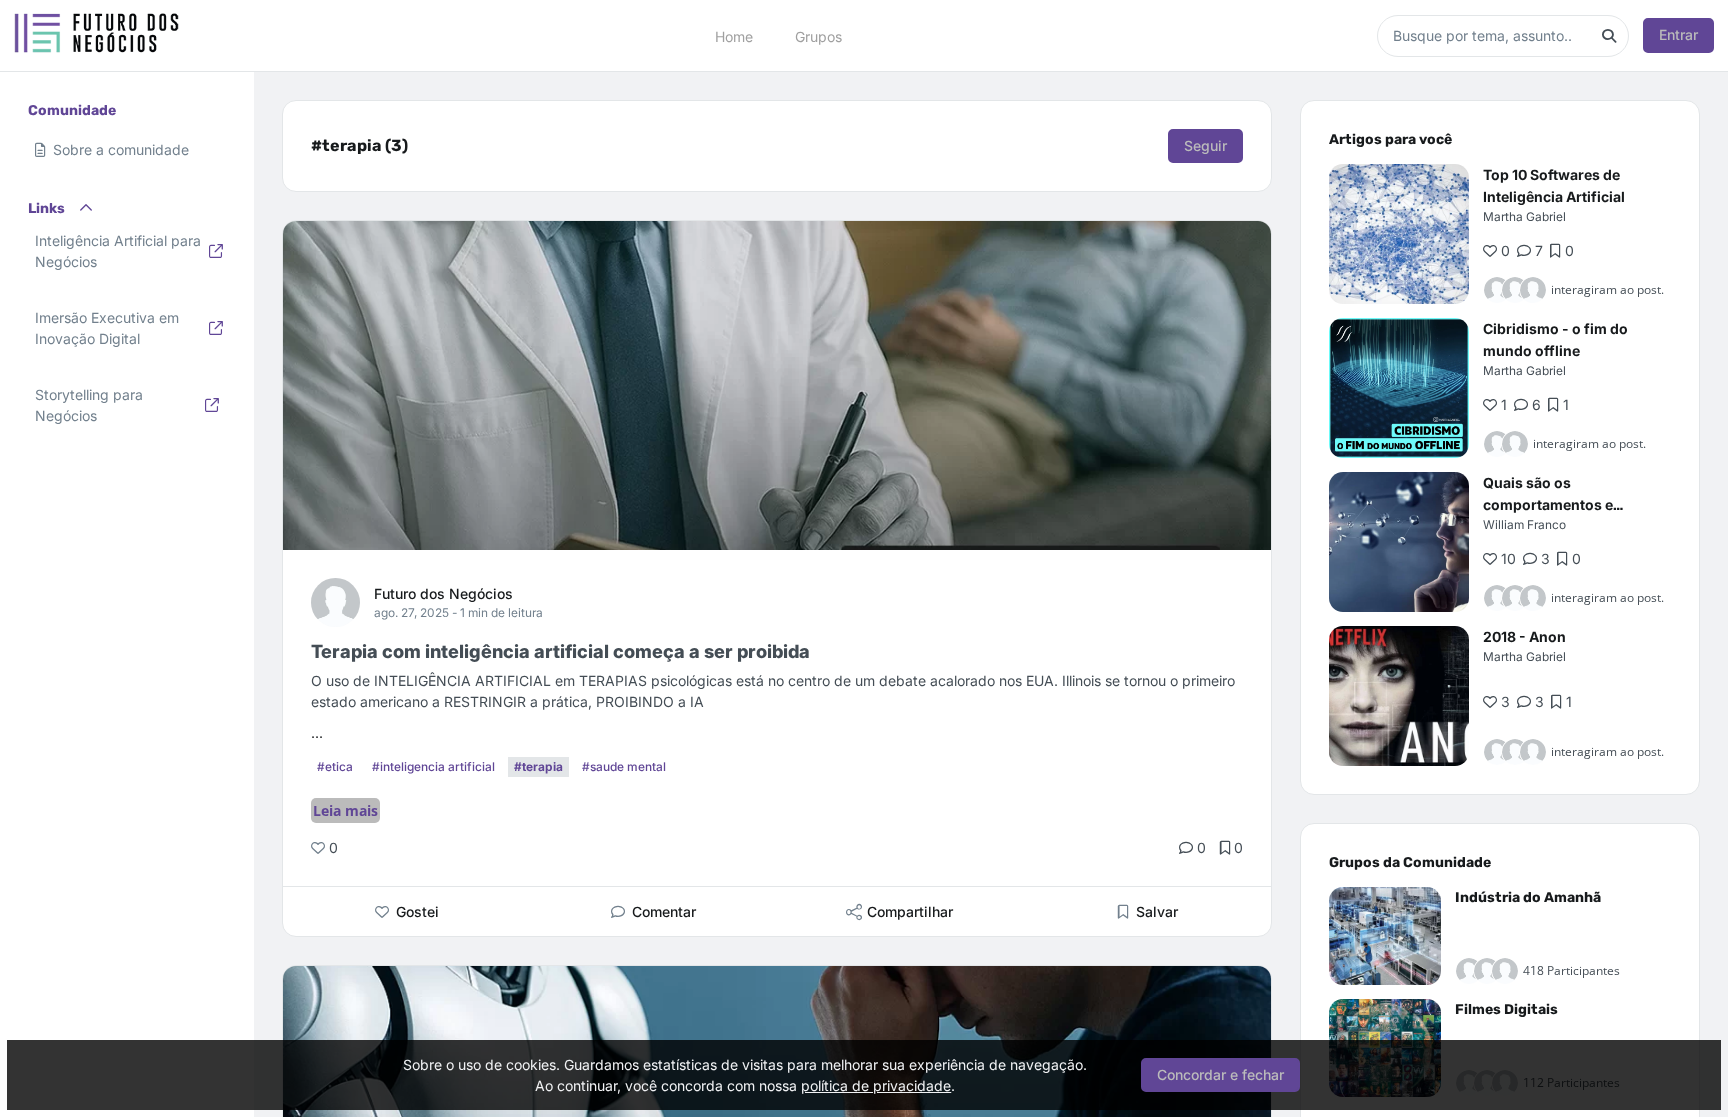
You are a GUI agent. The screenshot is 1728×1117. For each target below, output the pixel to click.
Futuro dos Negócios (443, 593)
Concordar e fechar (1220, 1074)
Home (734, 35)
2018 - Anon (1524, 636)
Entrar (1678, 34)
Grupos (818, 35)
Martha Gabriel (1524, 216)
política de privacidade (876, 1085)
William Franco (1524, 524)
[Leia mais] (1399, 234)
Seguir (1205, 145)
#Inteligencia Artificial (433, 766)
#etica (335, 766)
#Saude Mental (624, 766)
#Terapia (538, 766)
